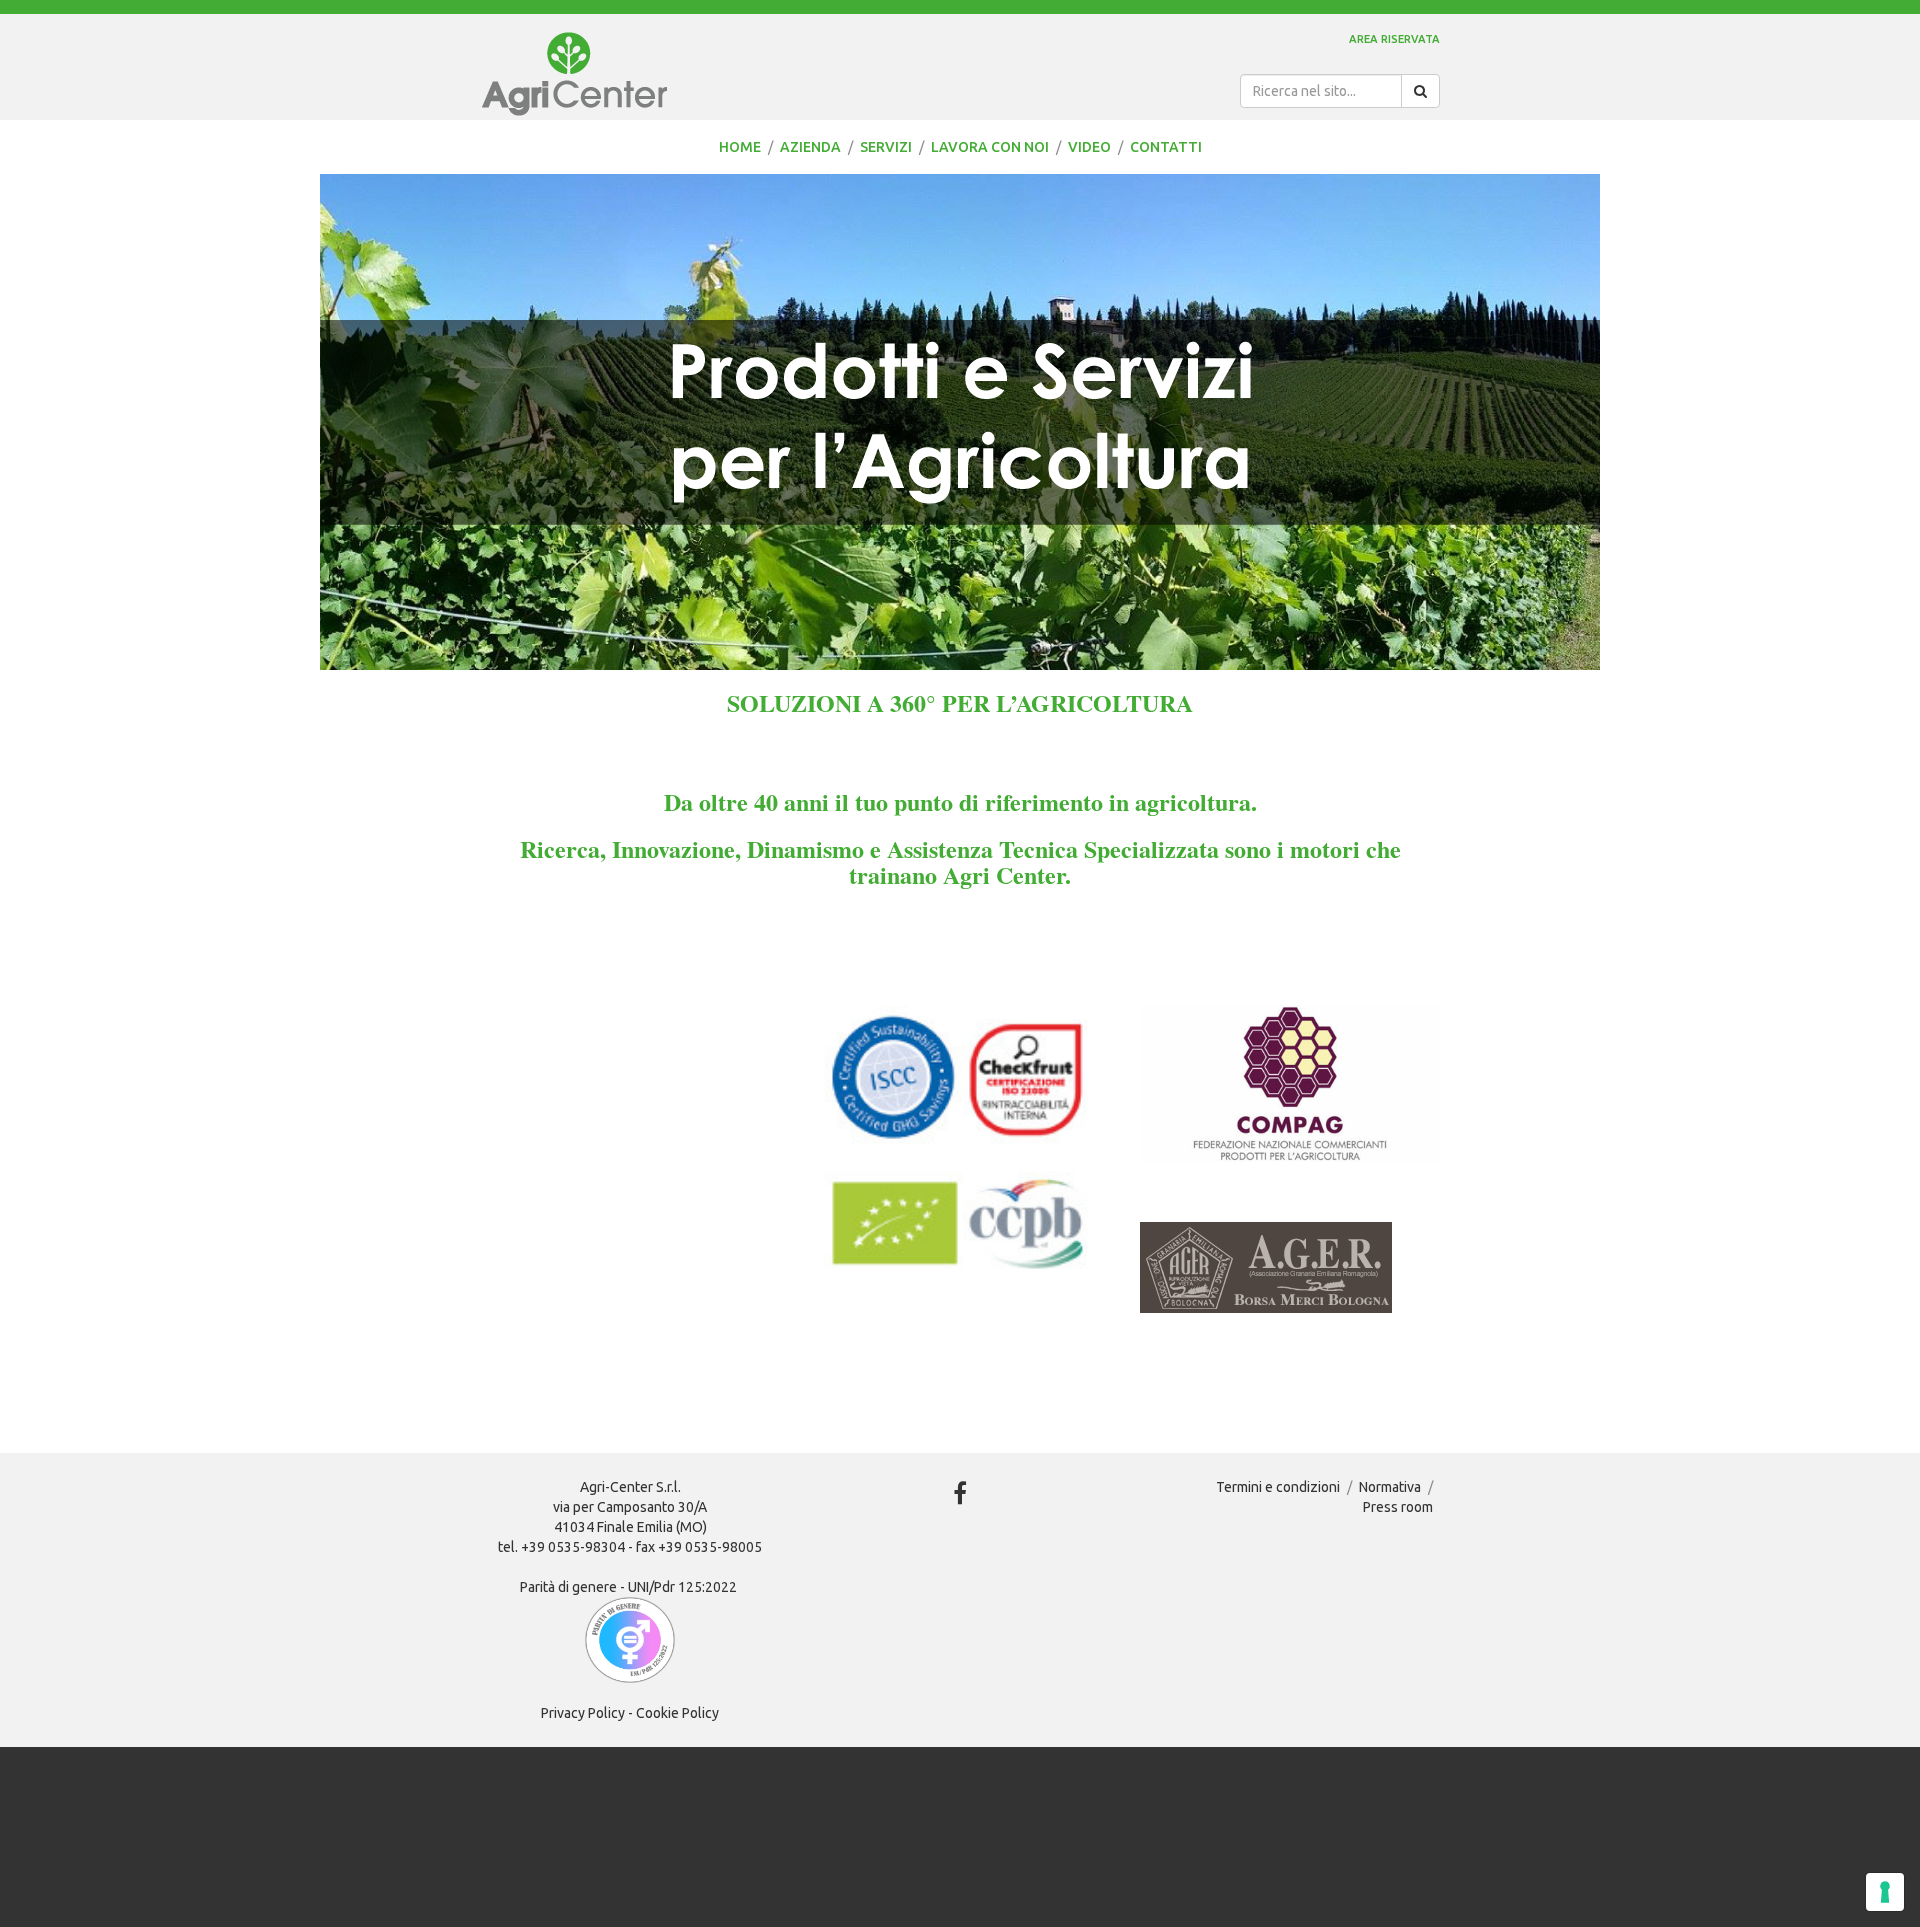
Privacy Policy (583, 1713)
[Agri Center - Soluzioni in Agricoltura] (690, 74)
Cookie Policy (677, 1713)
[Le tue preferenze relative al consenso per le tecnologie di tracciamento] (1885, 1892)
